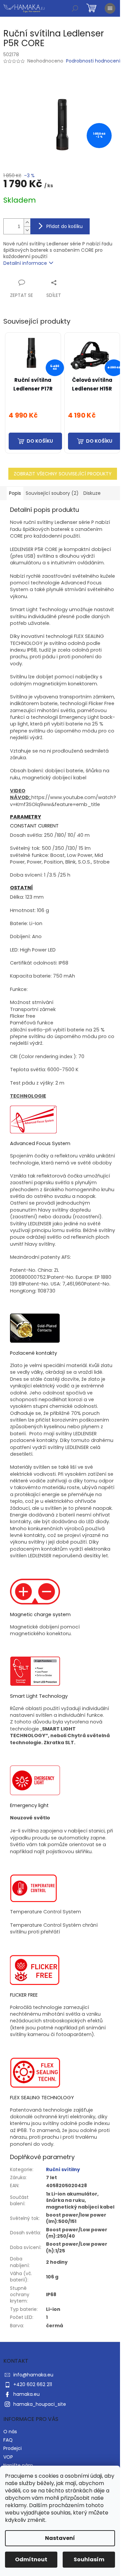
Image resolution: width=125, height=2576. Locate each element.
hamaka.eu (26, 2394)
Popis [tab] (15, 493)
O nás (10, 2432)
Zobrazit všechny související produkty (63, 474)
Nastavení (60, 2538)
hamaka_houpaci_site (40, 2404)
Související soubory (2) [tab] (52, 493)
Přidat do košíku (64, 226)
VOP (8, 2457)
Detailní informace (25, 263)
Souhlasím (89, 2559)
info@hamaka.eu (33, 2375)
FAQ (8, 2440)
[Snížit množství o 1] (27, 230)
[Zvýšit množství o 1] (27, 222)
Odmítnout (31, 2559)
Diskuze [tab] (92, 493)
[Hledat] (75, 8)
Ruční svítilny (63, 2169)
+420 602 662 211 (33, 2384)
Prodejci (12, 2448)
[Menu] (110, 8)
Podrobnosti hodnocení (93, 61)
